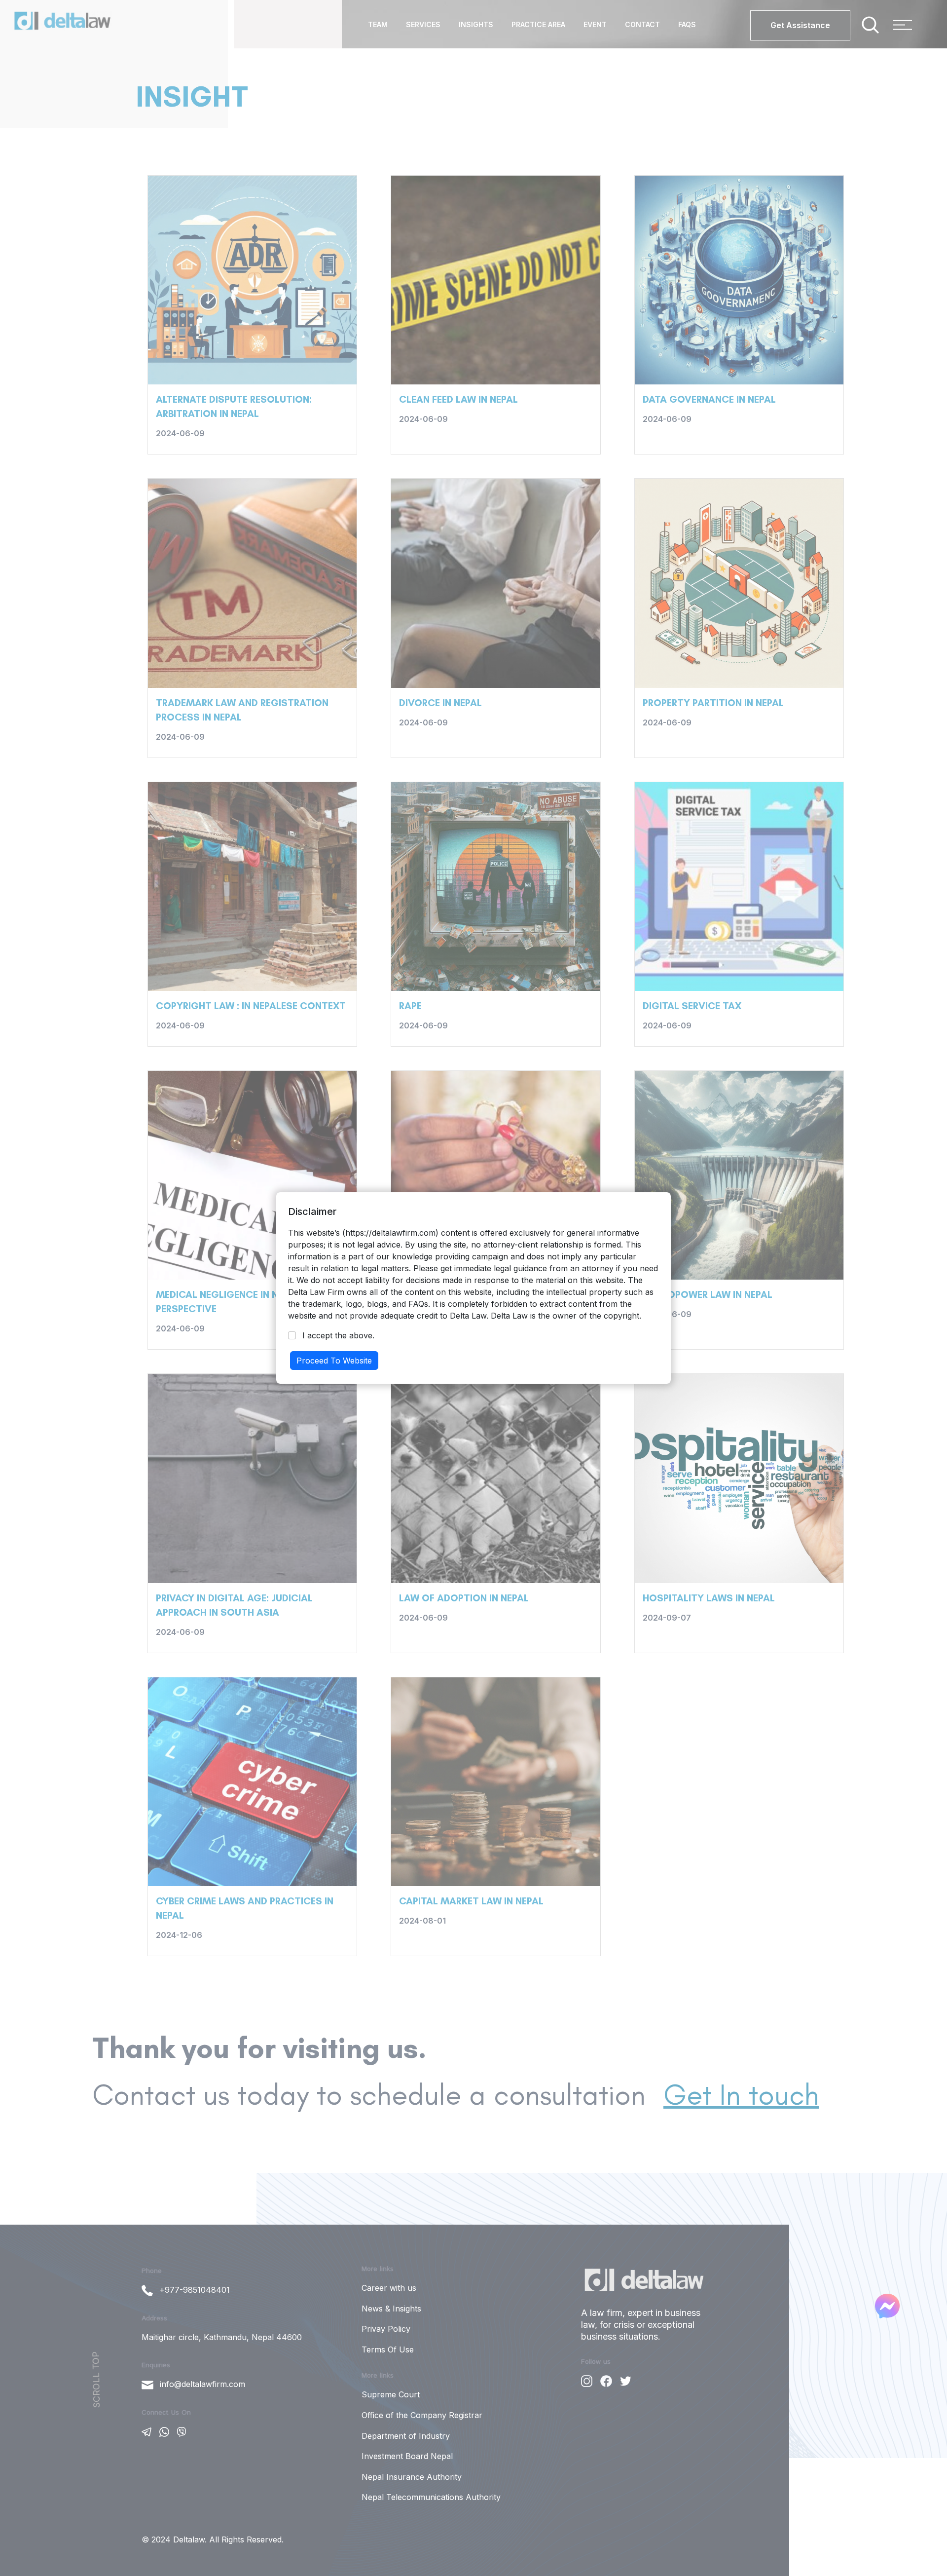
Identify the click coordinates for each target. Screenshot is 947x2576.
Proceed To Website (334, 1361)
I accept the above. (338, 1335)
